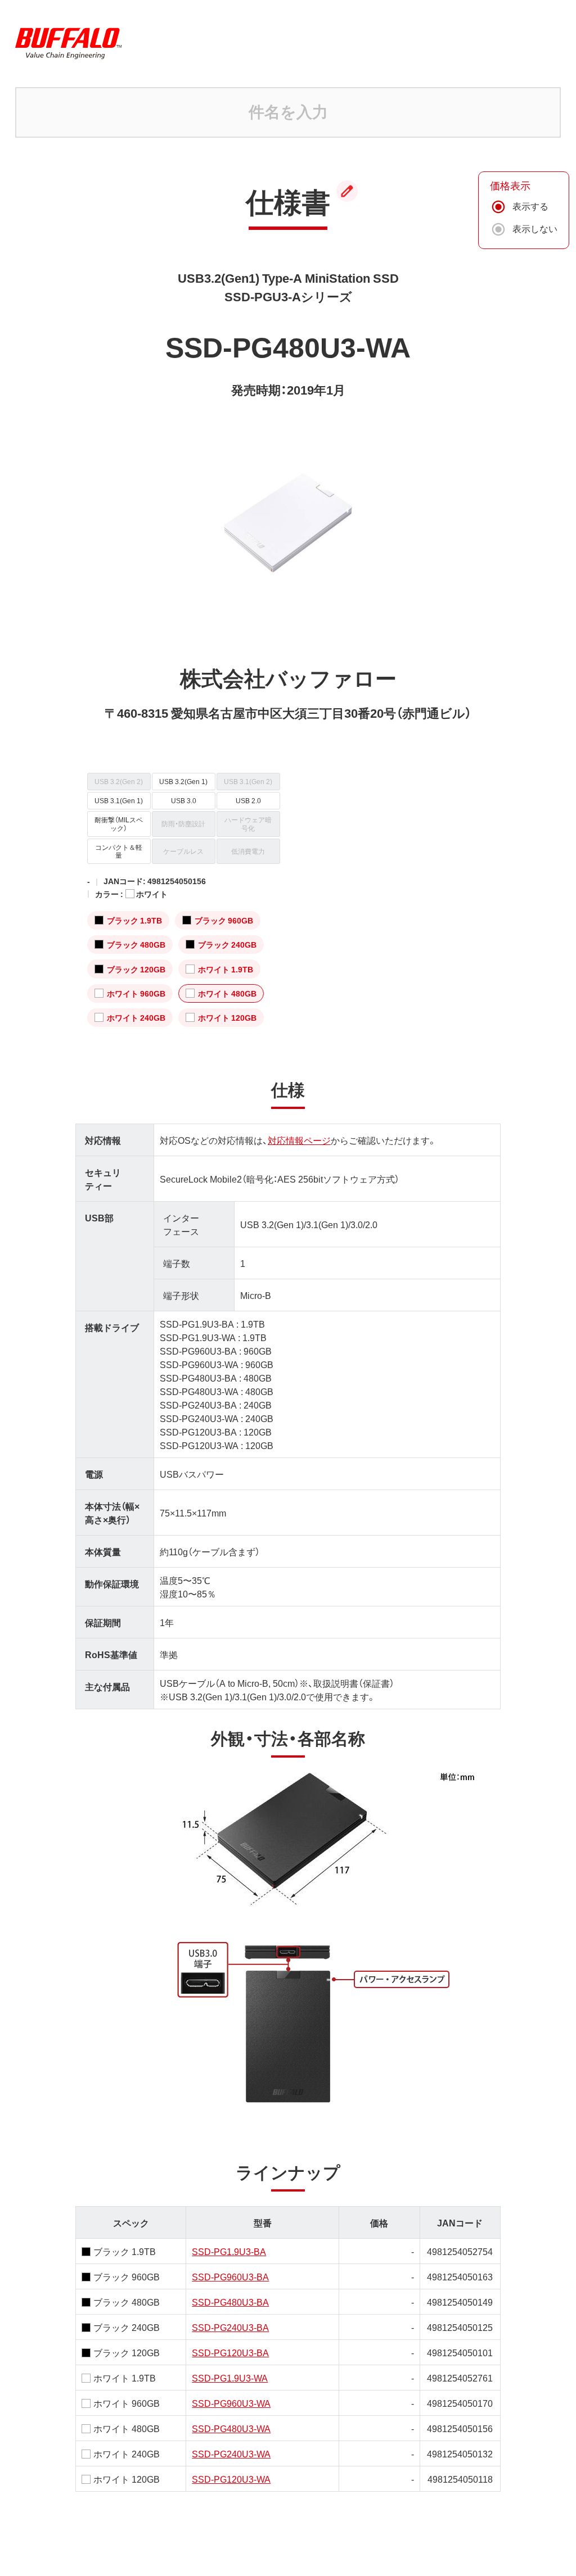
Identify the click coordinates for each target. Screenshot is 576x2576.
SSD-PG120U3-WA (231, 2479)
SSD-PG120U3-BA (230, 2352)
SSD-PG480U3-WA (231, 2428)
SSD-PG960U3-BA (230, 2276)
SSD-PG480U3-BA (230, 2302)
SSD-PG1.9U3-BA (229, 2251)
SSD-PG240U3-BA (230, 2327)
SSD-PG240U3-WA (231, 2453)
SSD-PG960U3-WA (231, 2403)
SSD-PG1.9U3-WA (230, 2378)
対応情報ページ (299, 1140)
